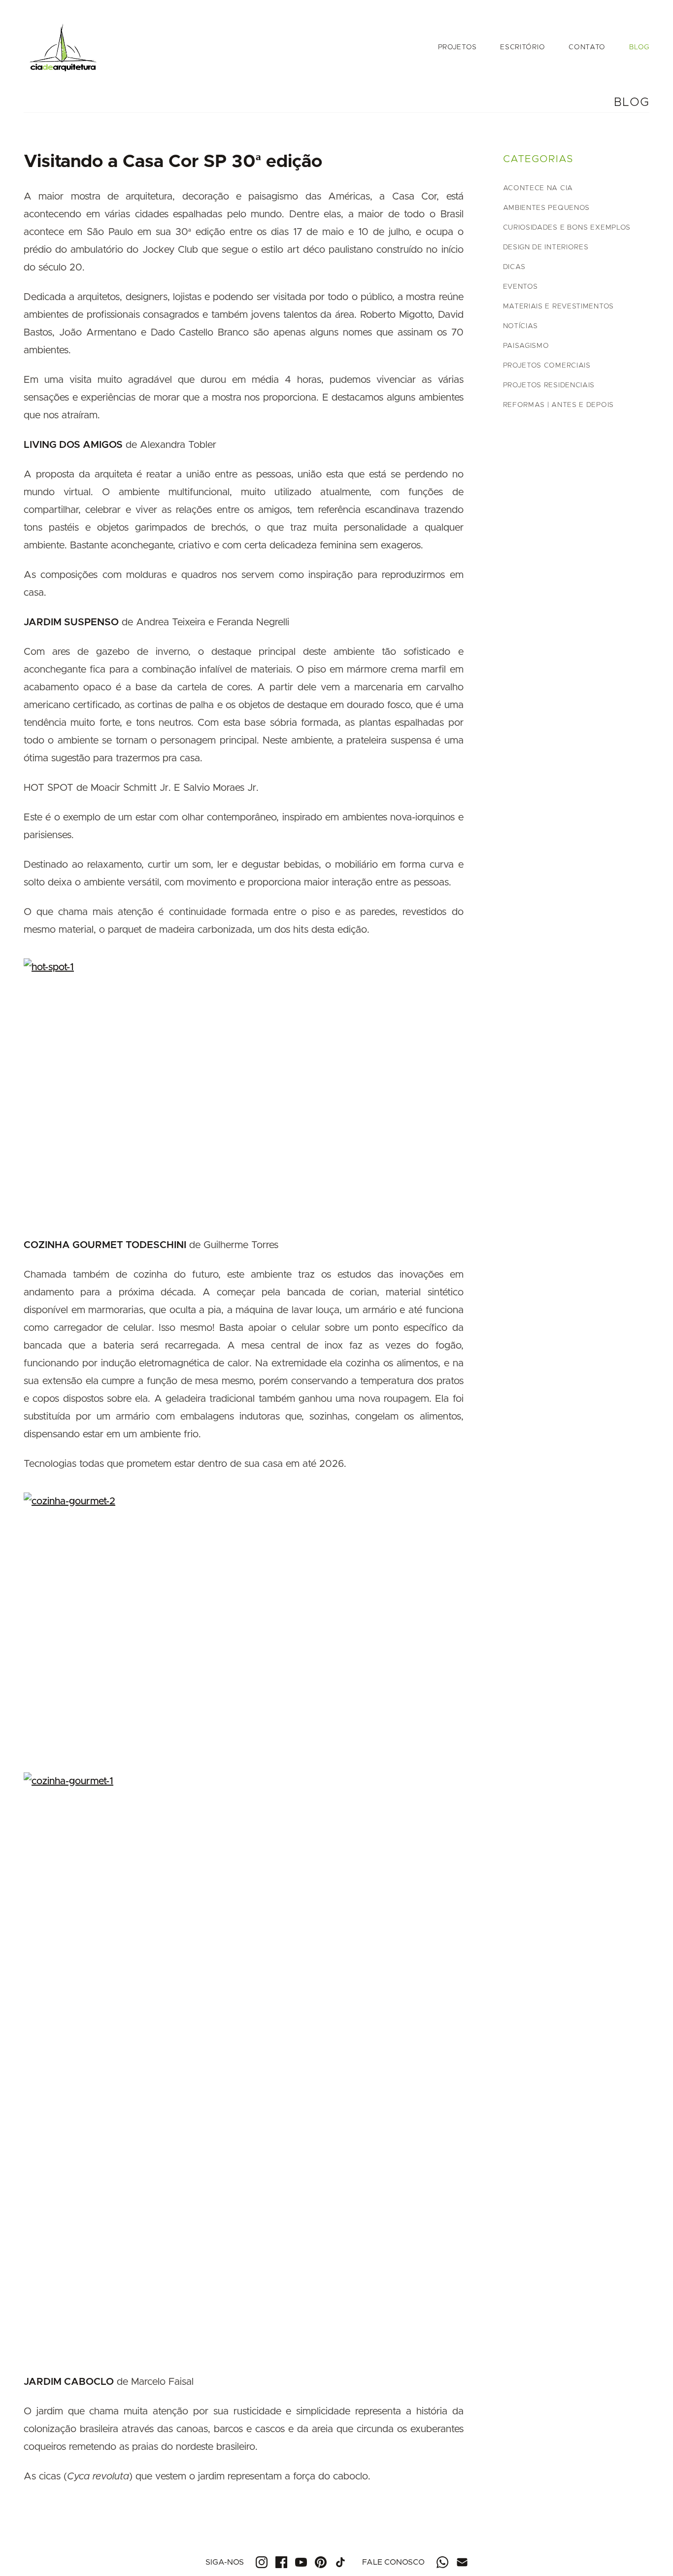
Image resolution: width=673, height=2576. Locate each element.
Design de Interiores (546, 247)
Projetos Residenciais (549, 385)
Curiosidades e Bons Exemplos (567, 228)
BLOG (639, 47)
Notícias (521, 326)
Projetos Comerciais (547, 366)
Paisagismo (526, 346)
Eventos (521, 287)
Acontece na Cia (538, 188)
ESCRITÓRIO (522, 47)
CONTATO (587, 47)
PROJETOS (457, 47)
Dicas (515, 267)
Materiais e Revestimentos (559, 306)
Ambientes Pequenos (547, 208)
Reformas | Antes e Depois (559, 405)
